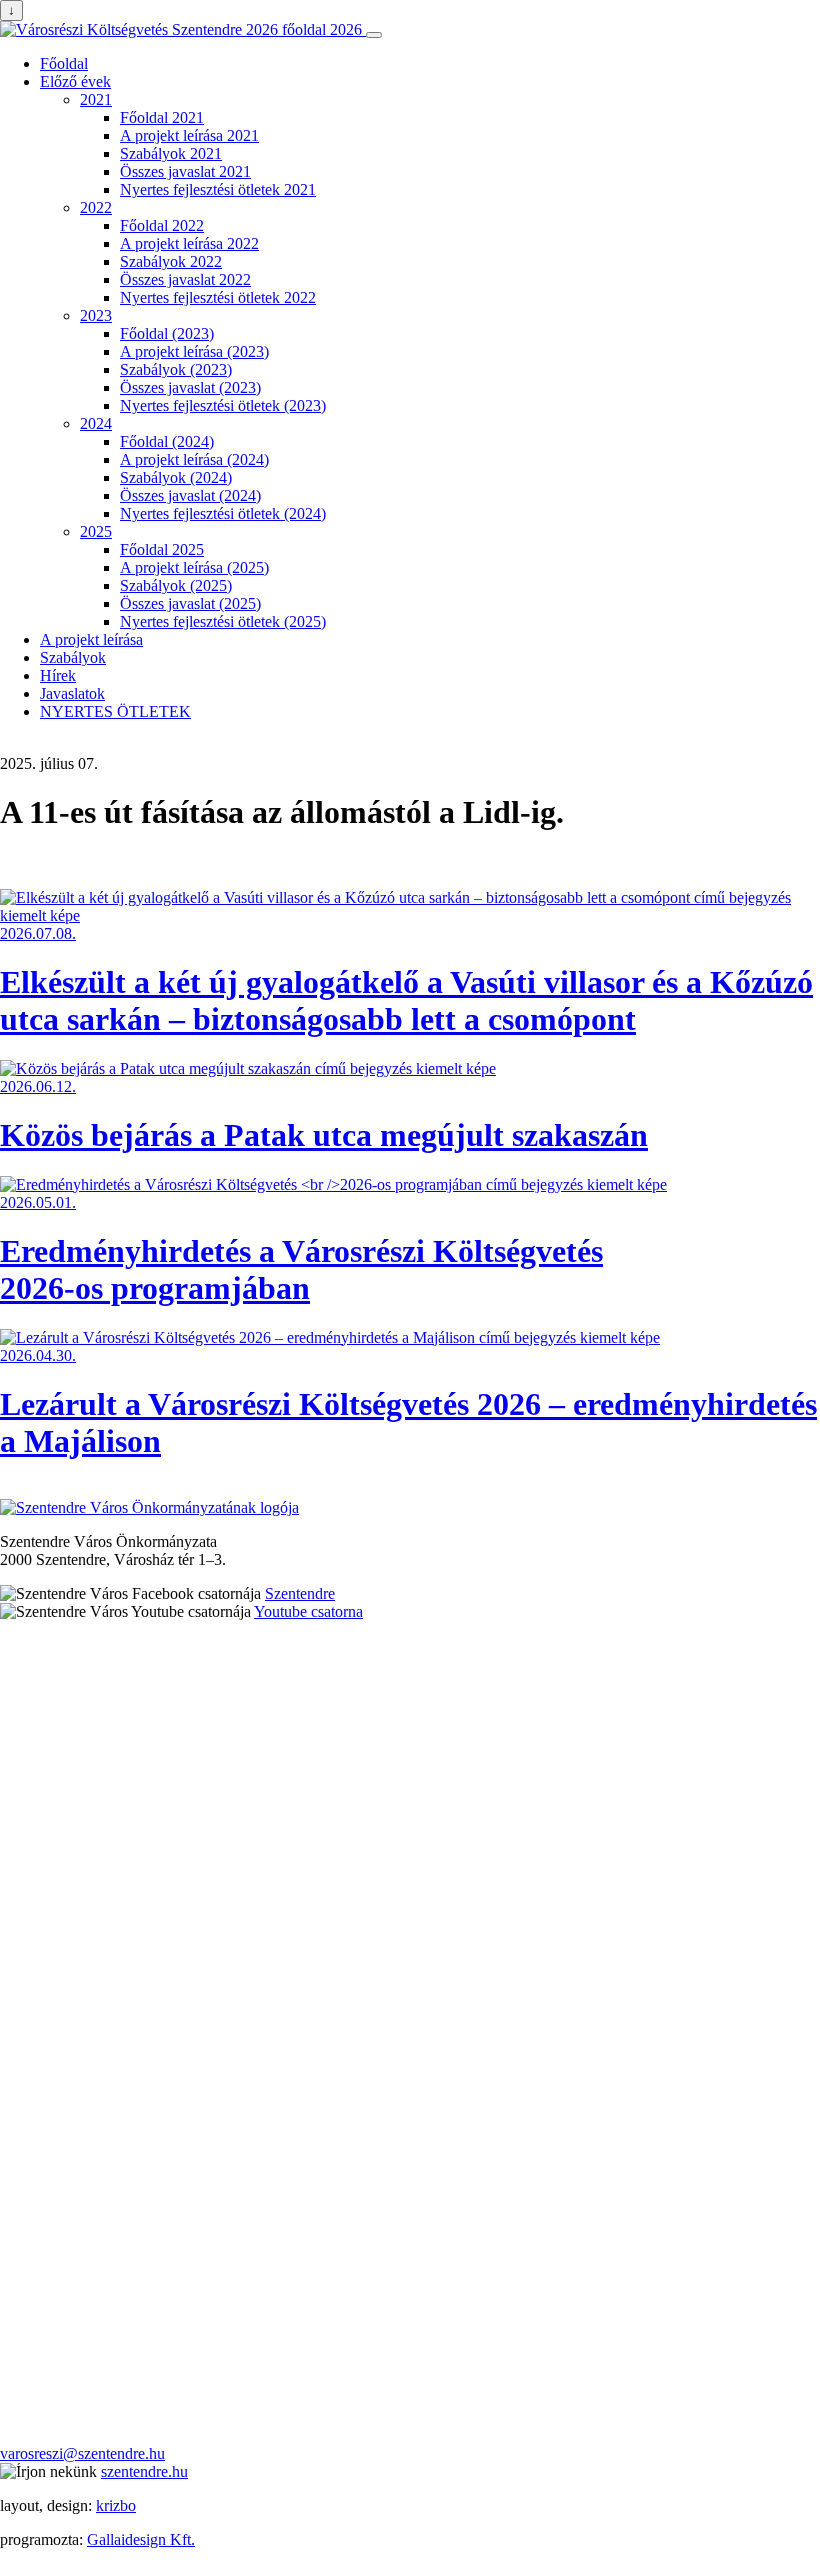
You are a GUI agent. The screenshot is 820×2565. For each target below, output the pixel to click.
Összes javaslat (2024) (190, 495)
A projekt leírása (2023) (194, 351)
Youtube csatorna (308, 1611)
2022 (96, 207)
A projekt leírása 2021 (189, 135)
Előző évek (75, 81)
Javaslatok (72, 693)
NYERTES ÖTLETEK (115, 711)
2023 (96, 315)
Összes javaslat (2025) (190, 603)
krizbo (116, 2505)
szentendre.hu (144, 2471)
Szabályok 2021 (171, 153)
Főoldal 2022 (162, 225)
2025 (96, 531)
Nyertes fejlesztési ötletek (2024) (223, 513)
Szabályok (73, 657)
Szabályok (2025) (176, 585)
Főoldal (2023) (167, 333)
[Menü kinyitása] (374, 35)
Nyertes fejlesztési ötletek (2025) (223, 621)
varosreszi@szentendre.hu (82, 2453)
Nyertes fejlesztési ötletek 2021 (218, 189)
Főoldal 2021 (162, 117)
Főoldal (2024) (167, 441)
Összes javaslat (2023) (190, 387)
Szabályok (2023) (176, 369)
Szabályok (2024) (176, 477)
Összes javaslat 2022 (185, 279)
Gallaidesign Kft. (141, 2539)
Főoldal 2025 (162, 549)
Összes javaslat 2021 (185, 171)
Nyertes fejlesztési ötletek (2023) (223, 405)
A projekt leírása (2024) (194, 459)
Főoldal (64, 63)
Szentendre (300, 1593)
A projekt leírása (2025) (194, 567)
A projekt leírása (91, 639)
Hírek (58, 675)
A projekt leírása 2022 (189, 243)
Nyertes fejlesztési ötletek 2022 (218, 297)
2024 (96, 423)
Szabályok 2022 (171, 261)
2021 (96, 99)
